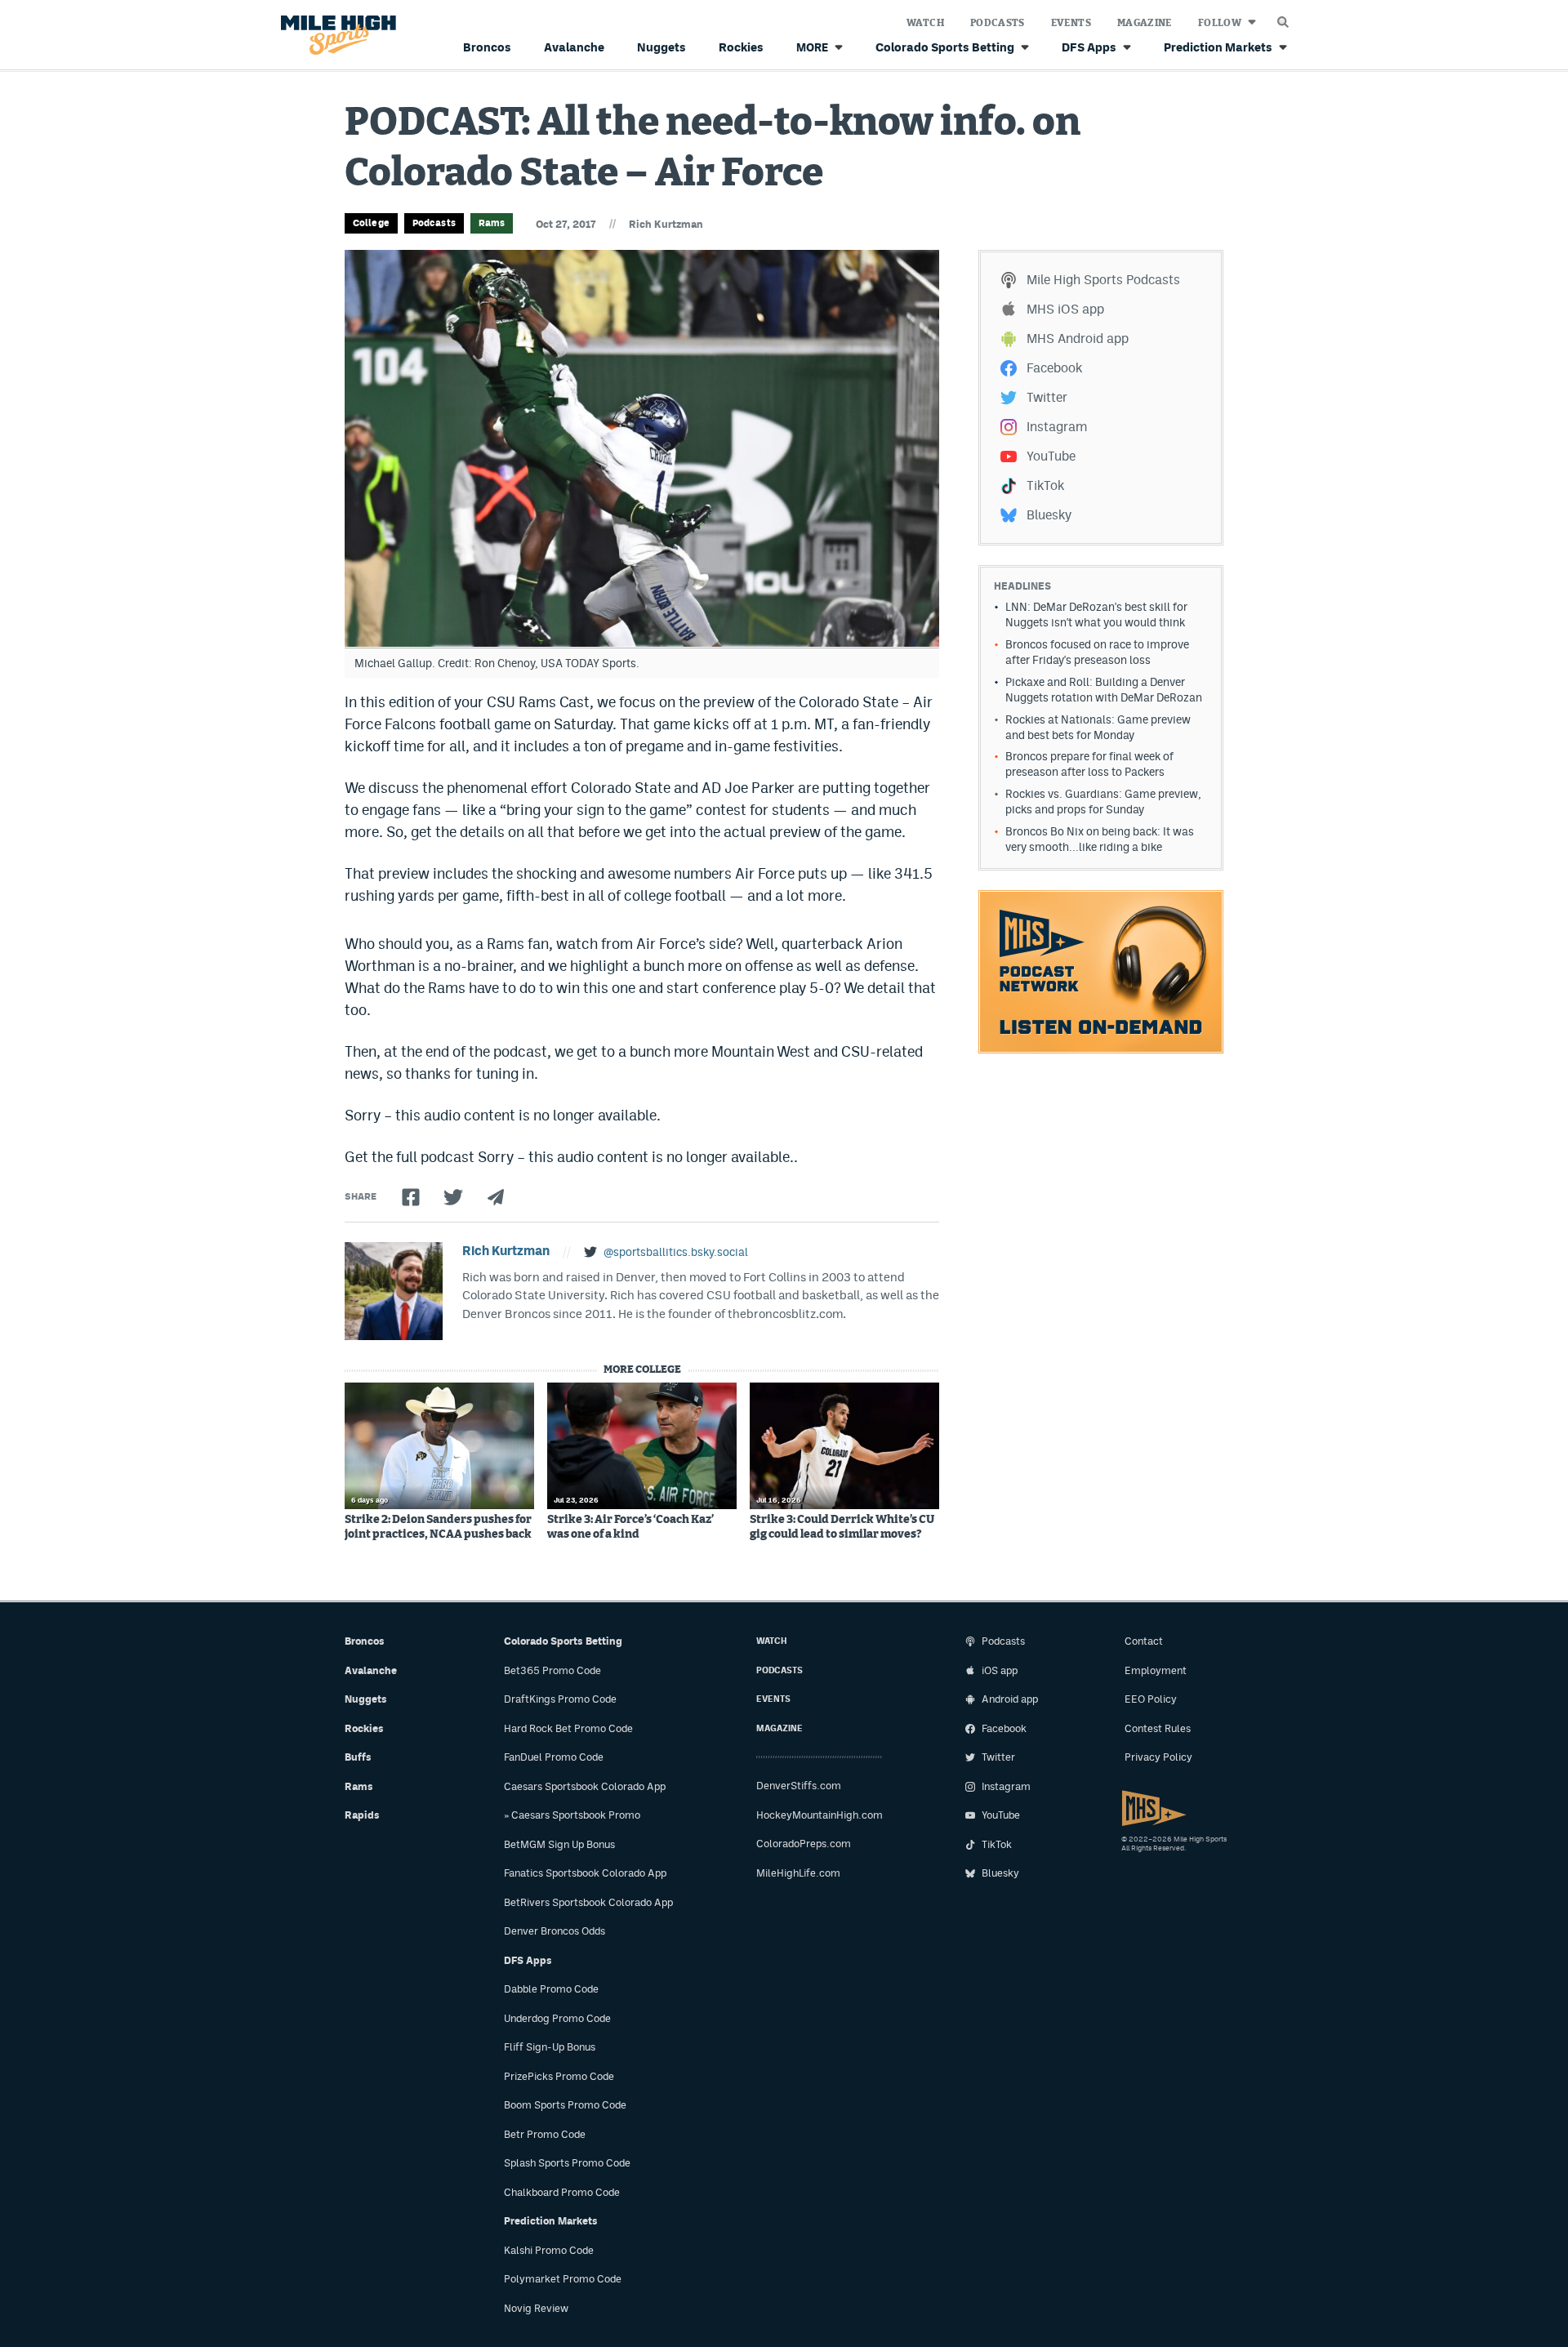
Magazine (1145, 23)
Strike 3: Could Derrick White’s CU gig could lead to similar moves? (842, 1527)
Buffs (358, 1757)
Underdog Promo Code (557, 2018)
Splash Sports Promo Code (567, 2163)
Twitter (1047, 397)
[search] (1283, 18)
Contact (1144, 1641)
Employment (1156, 1670)
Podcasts (998, 23)
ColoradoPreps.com (804, 1844)
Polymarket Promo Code (563, 2279)
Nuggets (661, 47)
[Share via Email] (496, 1197)
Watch (925, 23)
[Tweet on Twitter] (453, 1197)
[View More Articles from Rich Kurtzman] (394, 1291)
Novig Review (536, 2308)
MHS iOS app (1065, 309)
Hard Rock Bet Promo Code (568, 1728)
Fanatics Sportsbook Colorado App (585, 1873)
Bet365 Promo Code (552, 1670)
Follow (1220, 23)
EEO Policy (1151, 1699)
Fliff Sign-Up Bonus (550, 2047)
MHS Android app (1078, 338)
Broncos (487, 47)
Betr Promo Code (545, 2134)
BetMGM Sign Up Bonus (559, 1844)
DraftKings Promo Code (560, 1699)
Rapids (362, 1815)
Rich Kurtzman (666, 224)
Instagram (1057, 427)
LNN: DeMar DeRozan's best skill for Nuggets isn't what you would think (1096, 615)
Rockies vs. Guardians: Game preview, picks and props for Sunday (1103, 802)
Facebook (1054, 368)
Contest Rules (1158, 1728)
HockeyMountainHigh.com (820, 1815)
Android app (1010, 1699)
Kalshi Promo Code (549, 2250)
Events (1071, 23)
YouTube (1051, 456)
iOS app (1000, 1670)
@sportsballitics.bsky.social (676, 1252)
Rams (492, 223)
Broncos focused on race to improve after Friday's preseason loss (1097, 652)
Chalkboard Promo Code (562, 2192)
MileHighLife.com (798, 1873)
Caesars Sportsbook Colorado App (585, 1786)
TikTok (1045, 485)
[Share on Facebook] (411, 1197)
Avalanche (574, 47)
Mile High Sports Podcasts (1103, 280)
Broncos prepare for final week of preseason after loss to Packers (1089, 764)
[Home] (335, 36)
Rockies (741, 47)
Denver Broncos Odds (555, 1931)
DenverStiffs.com (799, 1786)
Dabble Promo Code (551, 1989)
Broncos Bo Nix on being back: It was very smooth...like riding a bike (1100, 839)
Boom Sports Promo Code (565, 2105)
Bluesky (1049, 515)
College (371, 223)
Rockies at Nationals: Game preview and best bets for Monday (1098, 727)
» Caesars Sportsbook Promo (572, 1815)
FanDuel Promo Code (554, 1757)
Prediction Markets (1218, 47)
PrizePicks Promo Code (559, 2076)
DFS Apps (1089, 47)
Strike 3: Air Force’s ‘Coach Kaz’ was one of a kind (630, 1527)
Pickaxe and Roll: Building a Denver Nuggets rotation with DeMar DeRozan (1104, 690)
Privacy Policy (1158, 1757)
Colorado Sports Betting (945, 47)
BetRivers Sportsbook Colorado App (588, 1902)
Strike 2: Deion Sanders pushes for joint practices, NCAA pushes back (438, 1527)
